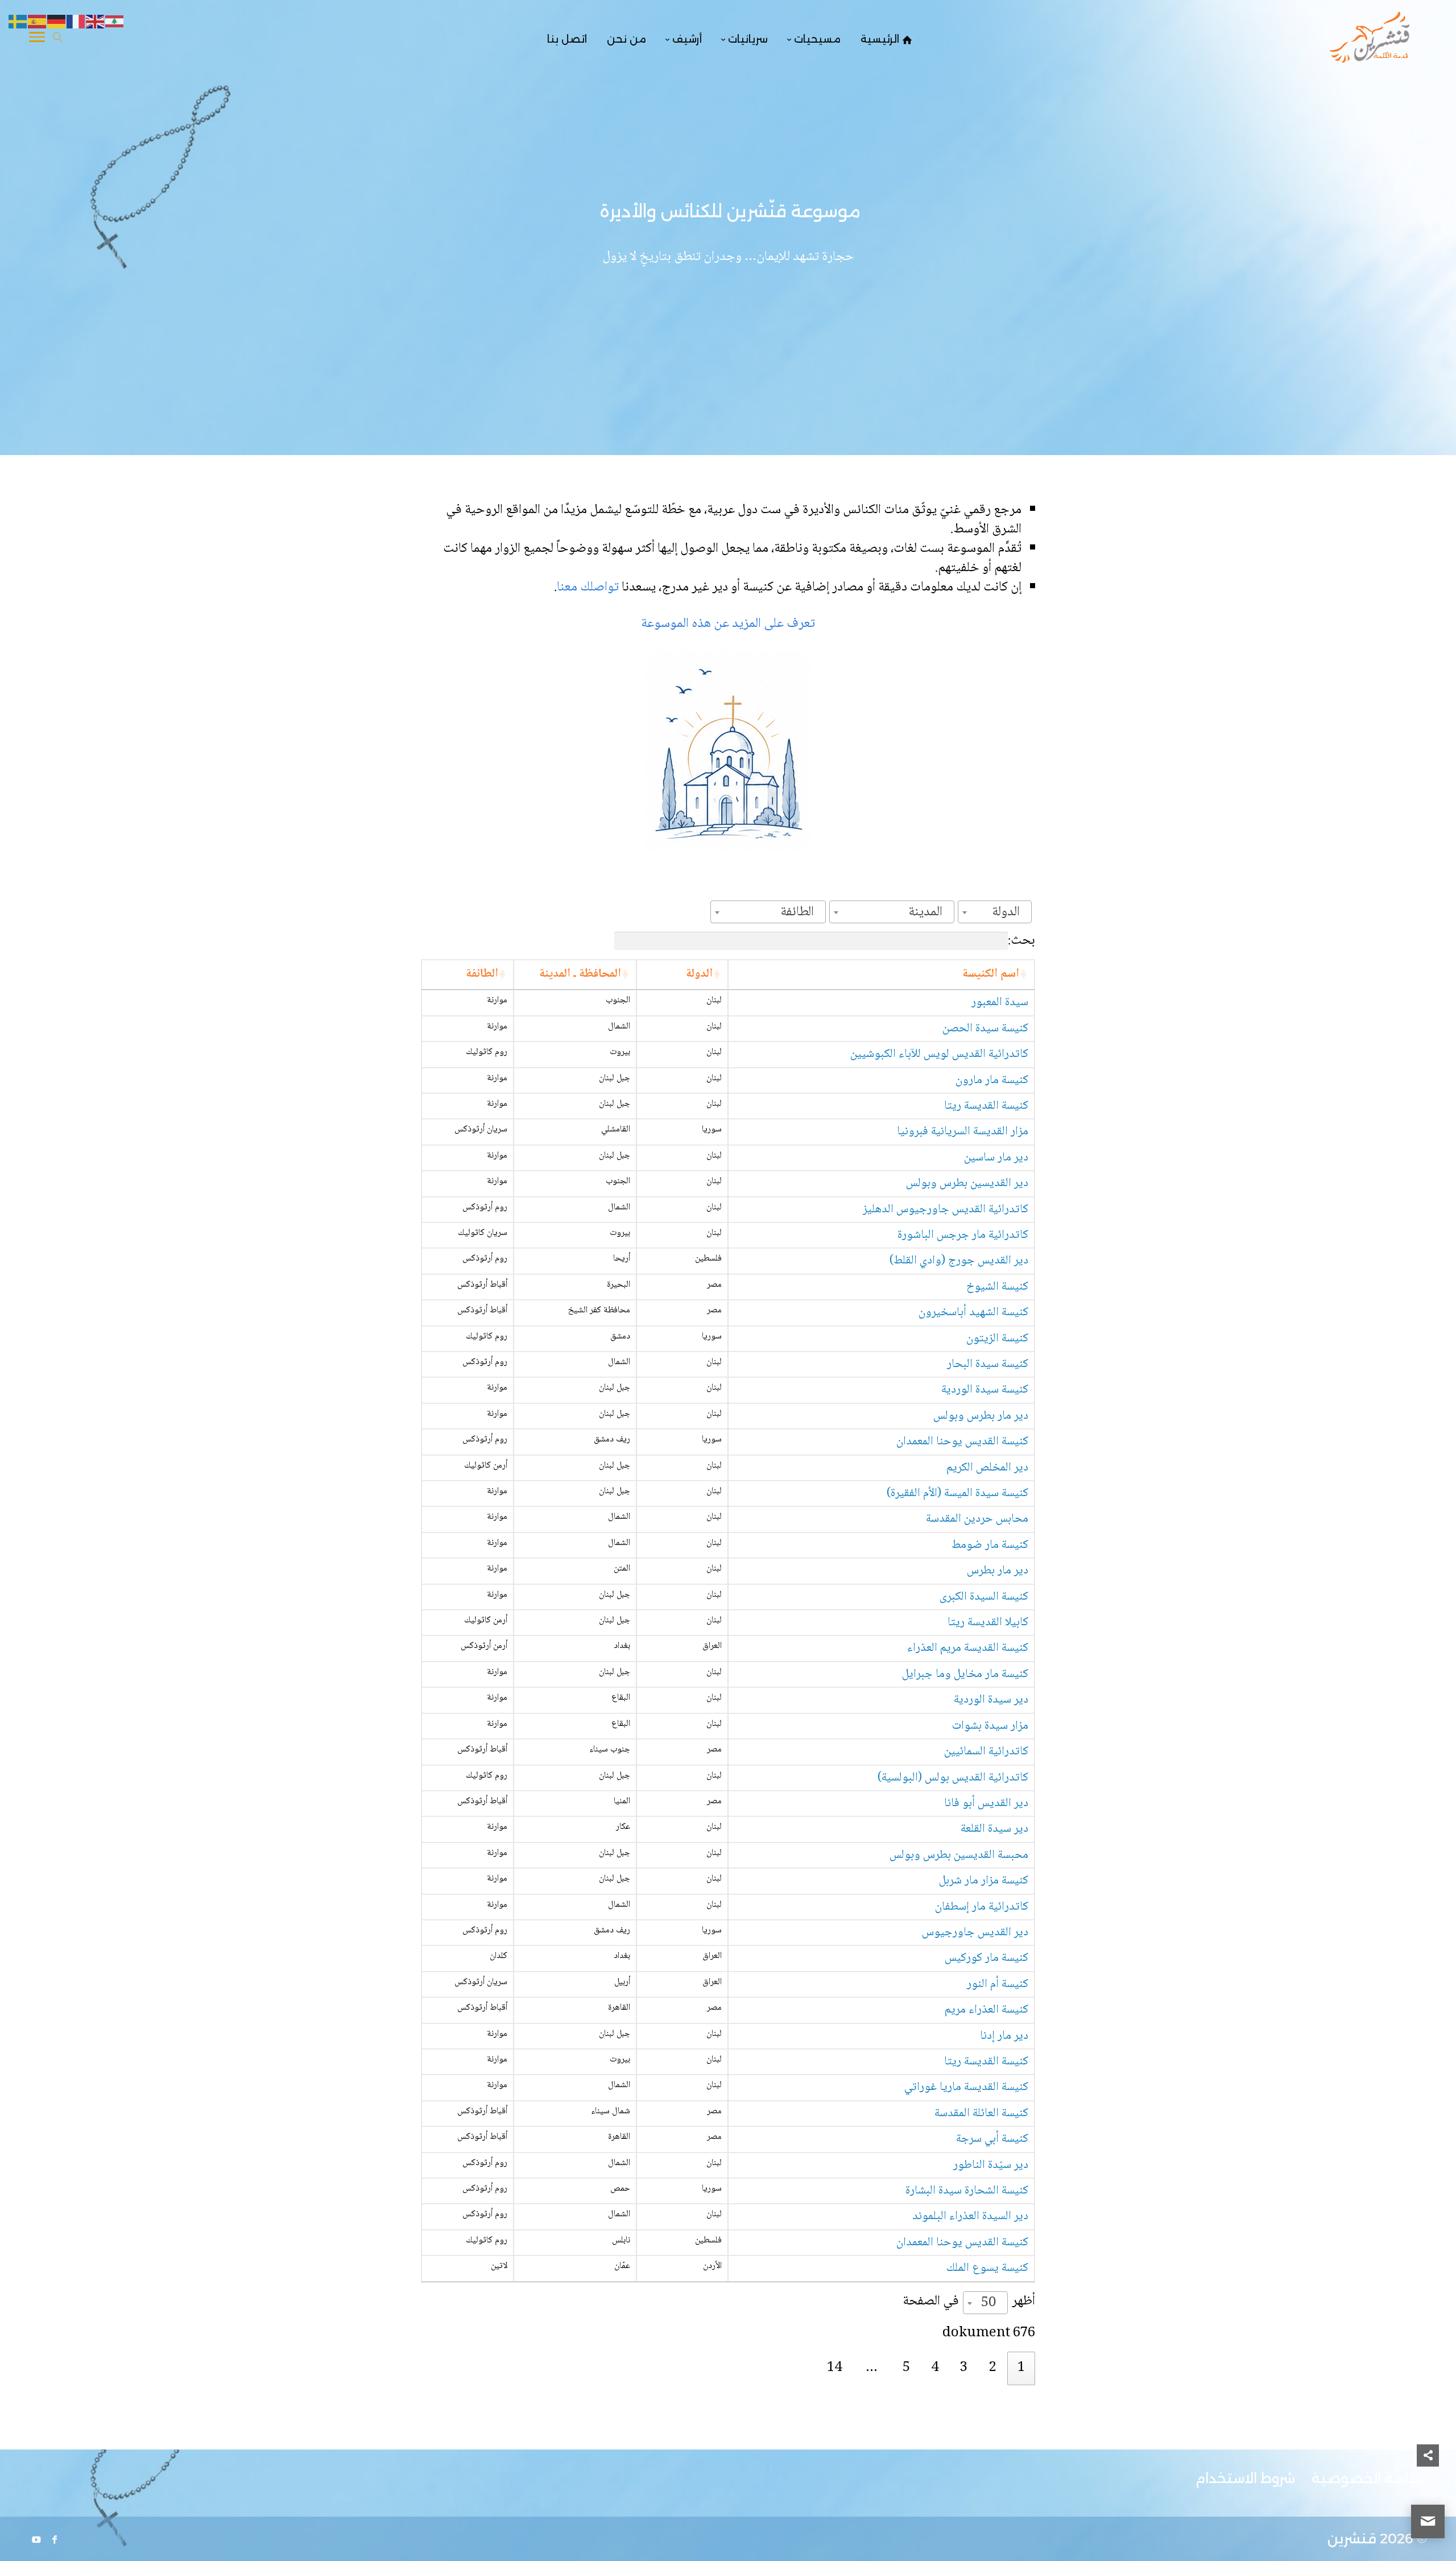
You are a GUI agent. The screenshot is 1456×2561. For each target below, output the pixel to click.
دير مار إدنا (1004, 2036)
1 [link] (1021, 2368)
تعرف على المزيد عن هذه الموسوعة (728, 624)
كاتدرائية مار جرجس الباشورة (963, 1235)
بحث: (1021, 941)
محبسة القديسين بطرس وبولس (959, 1855)
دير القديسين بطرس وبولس (967, 1184)
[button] (1428, 2485)
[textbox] (1009, 912)
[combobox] (995, 912)
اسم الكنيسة (991, 974)
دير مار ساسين (996, 1158)
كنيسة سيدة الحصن (985, 1029)
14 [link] (834, 2368)
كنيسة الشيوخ (997, 1287)
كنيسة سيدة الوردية (985, 1390)
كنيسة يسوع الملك (987, 2268)
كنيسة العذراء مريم (986, 2010)
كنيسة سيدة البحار (988, 1364)
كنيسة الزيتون (997, 1339)
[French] (76, 22)
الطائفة (482, 974)
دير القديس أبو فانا (986, 1804)
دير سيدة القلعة (994, 1829)
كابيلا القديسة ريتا (988, 1623)
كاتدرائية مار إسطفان (982, 1907)
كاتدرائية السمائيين (986, 1752)
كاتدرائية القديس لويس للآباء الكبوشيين (939, 1054)
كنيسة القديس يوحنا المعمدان (962, 1442)
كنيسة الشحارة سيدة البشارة (967, 2191)
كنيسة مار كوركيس (986, 1958)
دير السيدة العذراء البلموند (970, 2217)
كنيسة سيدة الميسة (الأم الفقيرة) (957, 1494)
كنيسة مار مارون (992, 1081)
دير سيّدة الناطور (991, 2165)
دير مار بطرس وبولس (981, 1416)
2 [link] (993, 2368)
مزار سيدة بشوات (990, 1726)
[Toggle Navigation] (37, 39)
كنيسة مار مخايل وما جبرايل (965, 1674)
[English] (96, 22)
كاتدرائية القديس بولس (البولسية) (953, 1778)
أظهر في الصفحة (969, 2302)
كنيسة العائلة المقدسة (981, 2114)
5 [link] (906, 2368)
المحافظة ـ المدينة (580, 974)
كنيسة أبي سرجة (992, 2139)
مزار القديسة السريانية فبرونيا (963, 1132)
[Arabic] (115, 22)
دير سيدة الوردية (991, 1700)
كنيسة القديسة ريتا (986, 1106)
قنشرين (1352, 2539)
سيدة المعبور (1000, 1003)
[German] (57, 22)
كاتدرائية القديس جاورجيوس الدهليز (946, 1210)
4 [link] (935, 2368)
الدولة (699, 974)
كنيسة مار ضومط (990, 1545)
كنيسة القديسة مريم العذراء (968, 1648)
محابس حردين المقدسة (977, 1519)
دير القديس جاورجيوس (975, 1933)
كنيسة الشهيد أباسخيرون (973, 1313)
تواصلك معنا (589, 587)
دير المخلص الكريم (987, 1468)
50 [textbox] (988, 2303)
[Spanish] (38, 22)
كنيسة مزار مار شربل (984, 1881)
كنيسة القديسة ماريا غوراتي (966, 2087)
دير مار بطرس (998, 1571)
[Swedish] (18, 22)
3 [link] (964, 2368)
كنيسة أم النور (998, 1984)
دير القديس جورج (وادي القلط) (959, 1261)
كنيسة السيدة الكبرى (984, 1597)
